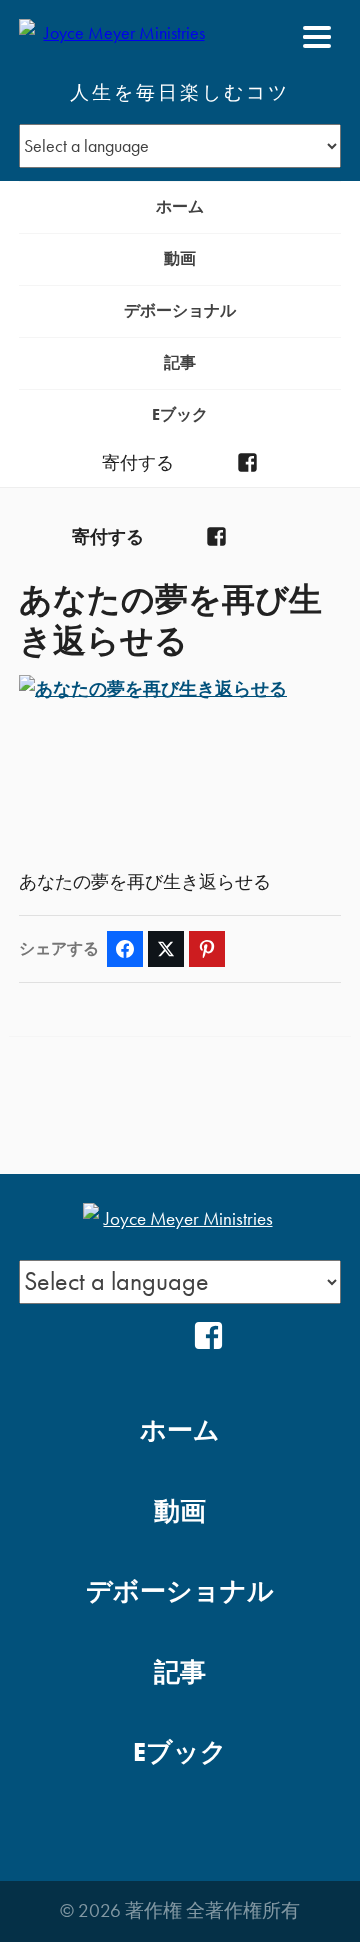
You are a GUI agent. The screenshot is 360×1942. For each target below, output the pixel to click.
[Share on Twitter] (166, 949)
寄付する (138, 463)
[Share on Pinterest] (207, 949)
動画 (180, 258)
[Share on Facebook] (125, 949)
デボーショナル (180, 310)
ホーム (180, 206)
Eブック (180, 414)
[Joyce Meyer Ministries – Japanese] (116, 37)
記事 (180, 362)
